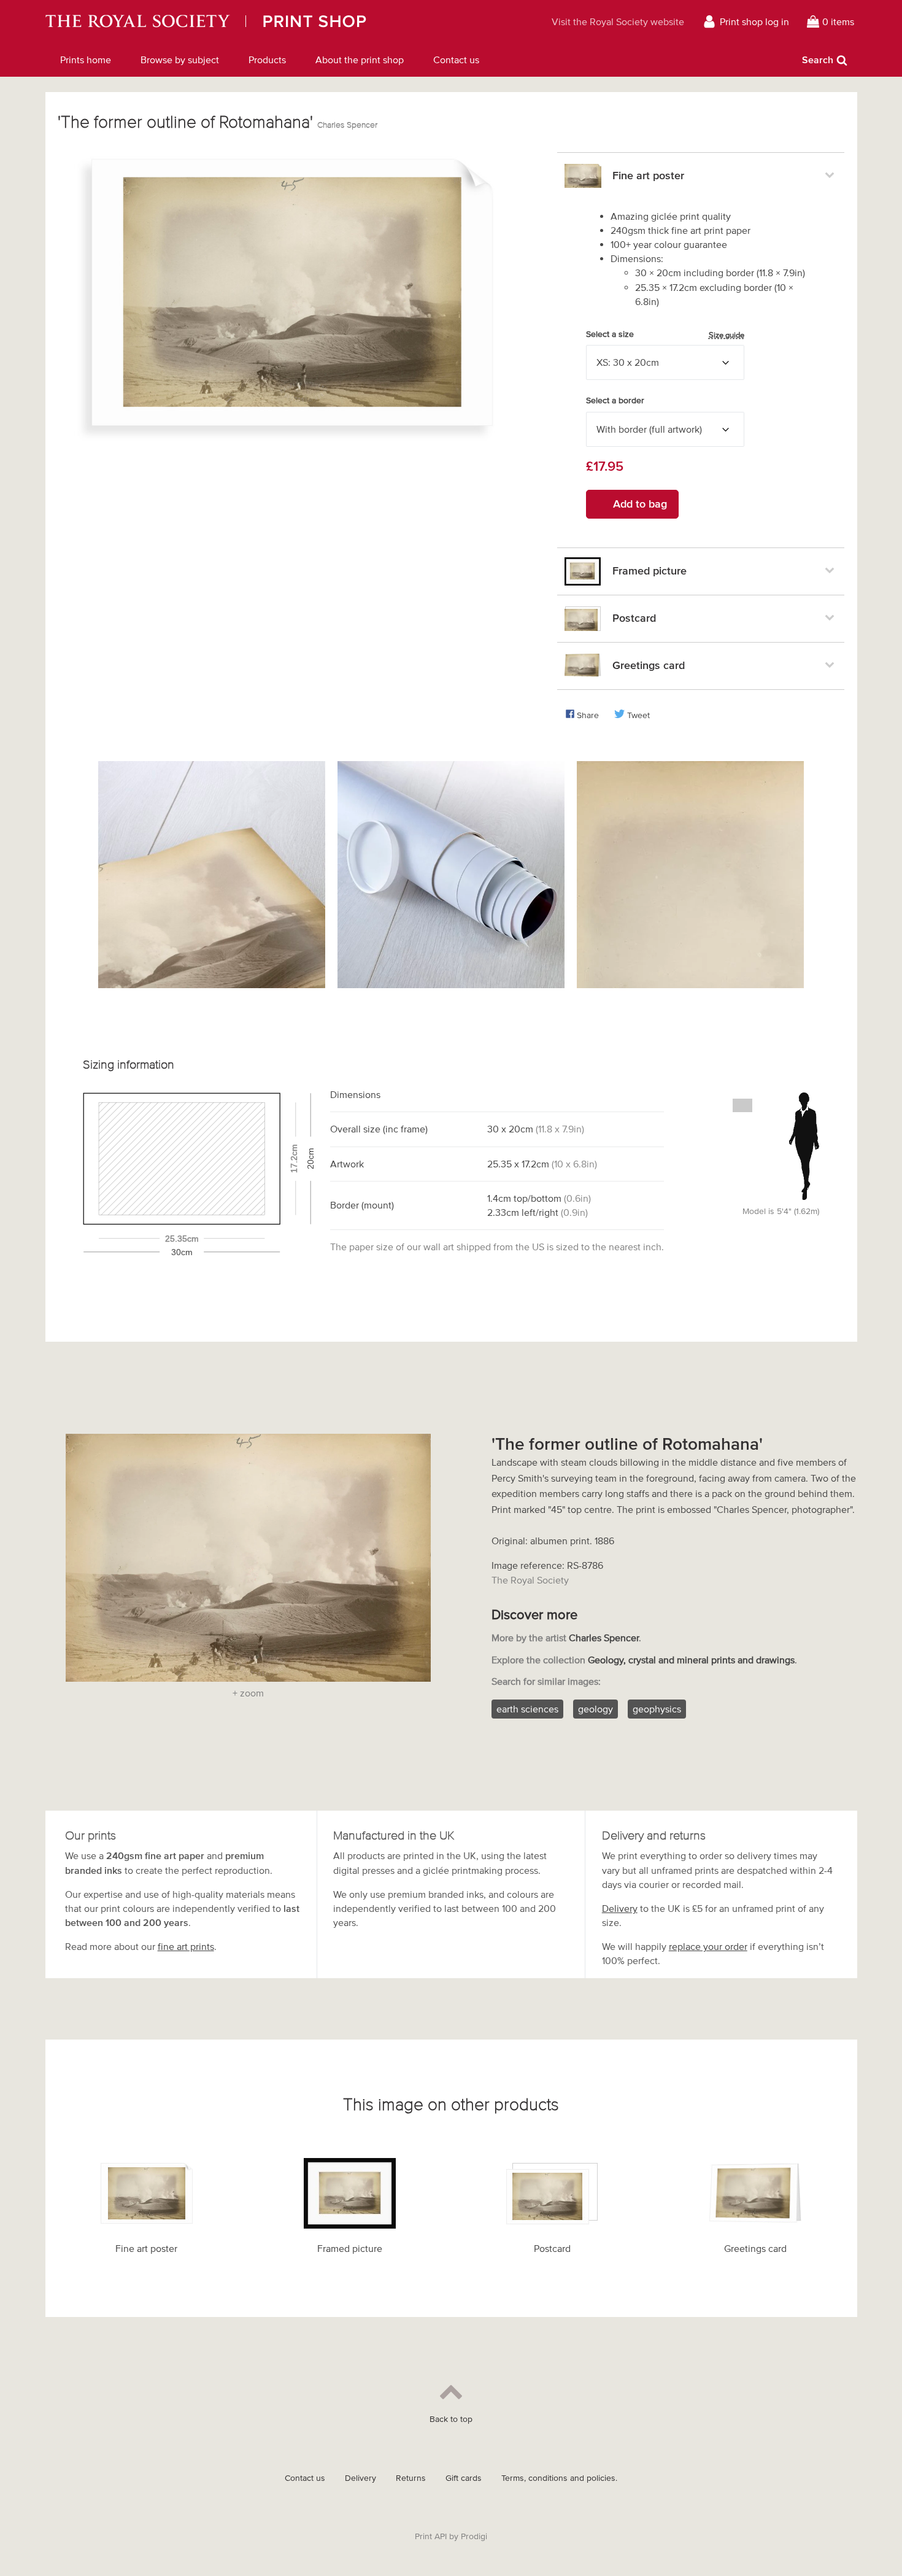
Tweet (638, 715)
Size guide (727, 335)
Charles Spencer (347, 125)
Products (267, 60)
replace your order (708, 1946)
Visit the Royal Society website (618, 21)
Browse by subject (180, 60)
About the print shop (360, 60)
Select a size (665, 335)
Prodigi (474, 2536)
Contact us (456, 60)
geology (596, 1709)
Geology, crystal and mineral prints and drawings (691, 1660)
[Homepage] (259, 21)
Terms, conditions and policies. (559, 2478)
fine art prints (186, 1946)
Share (588, 715)
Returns (411, 2478)
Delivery (620, 1908)
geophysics (657, 1709)
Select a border (615, 400)
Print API (431, 2536)
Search (818, 60)
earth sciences (527, 1709)
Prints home (86, 60)
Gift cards (464, 2478)
